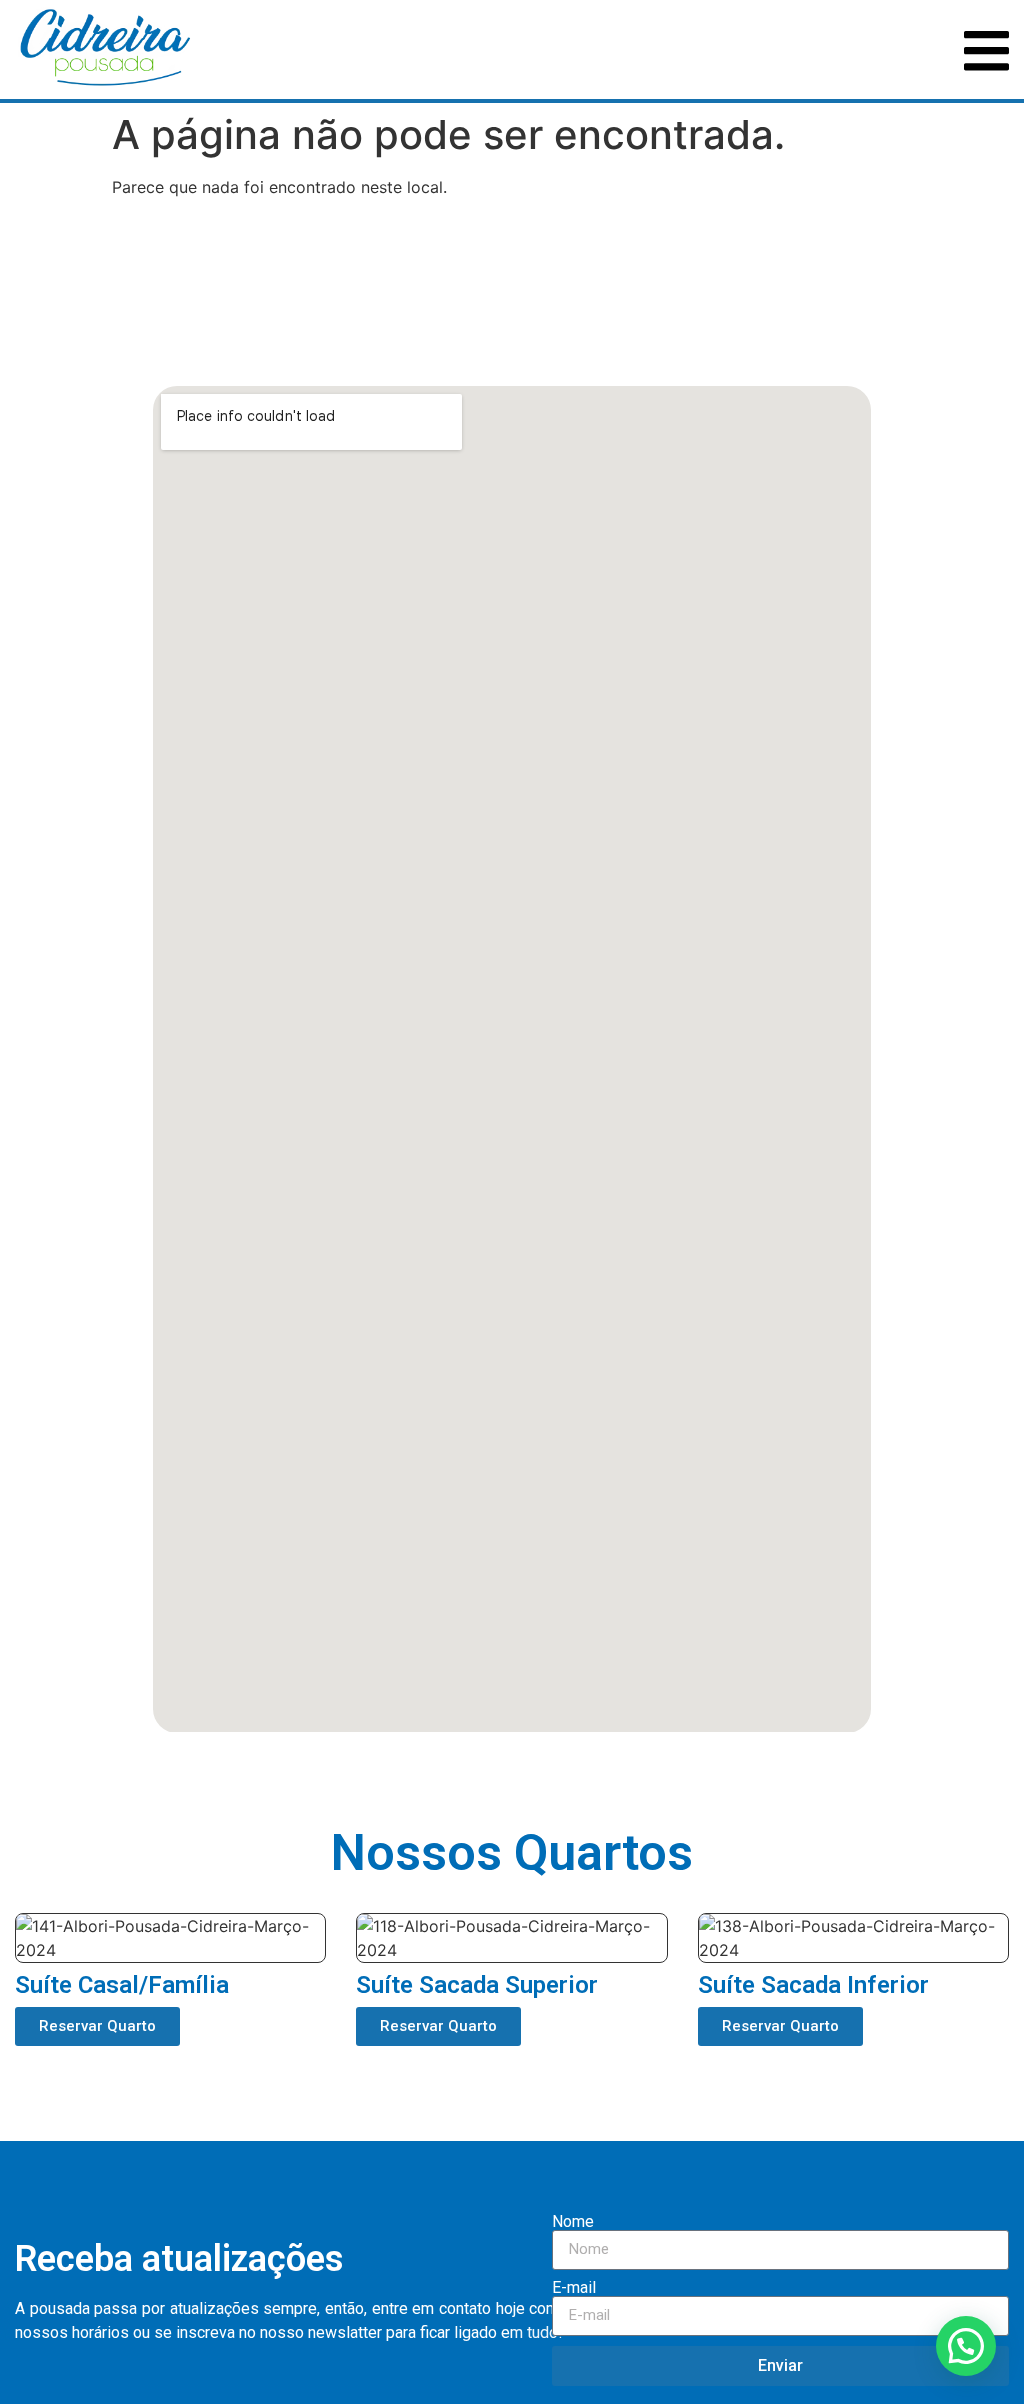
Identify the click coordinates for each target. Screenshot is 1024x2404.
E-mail (574, 2288)
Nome (573, 2222)
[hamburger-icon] (986, 49)
